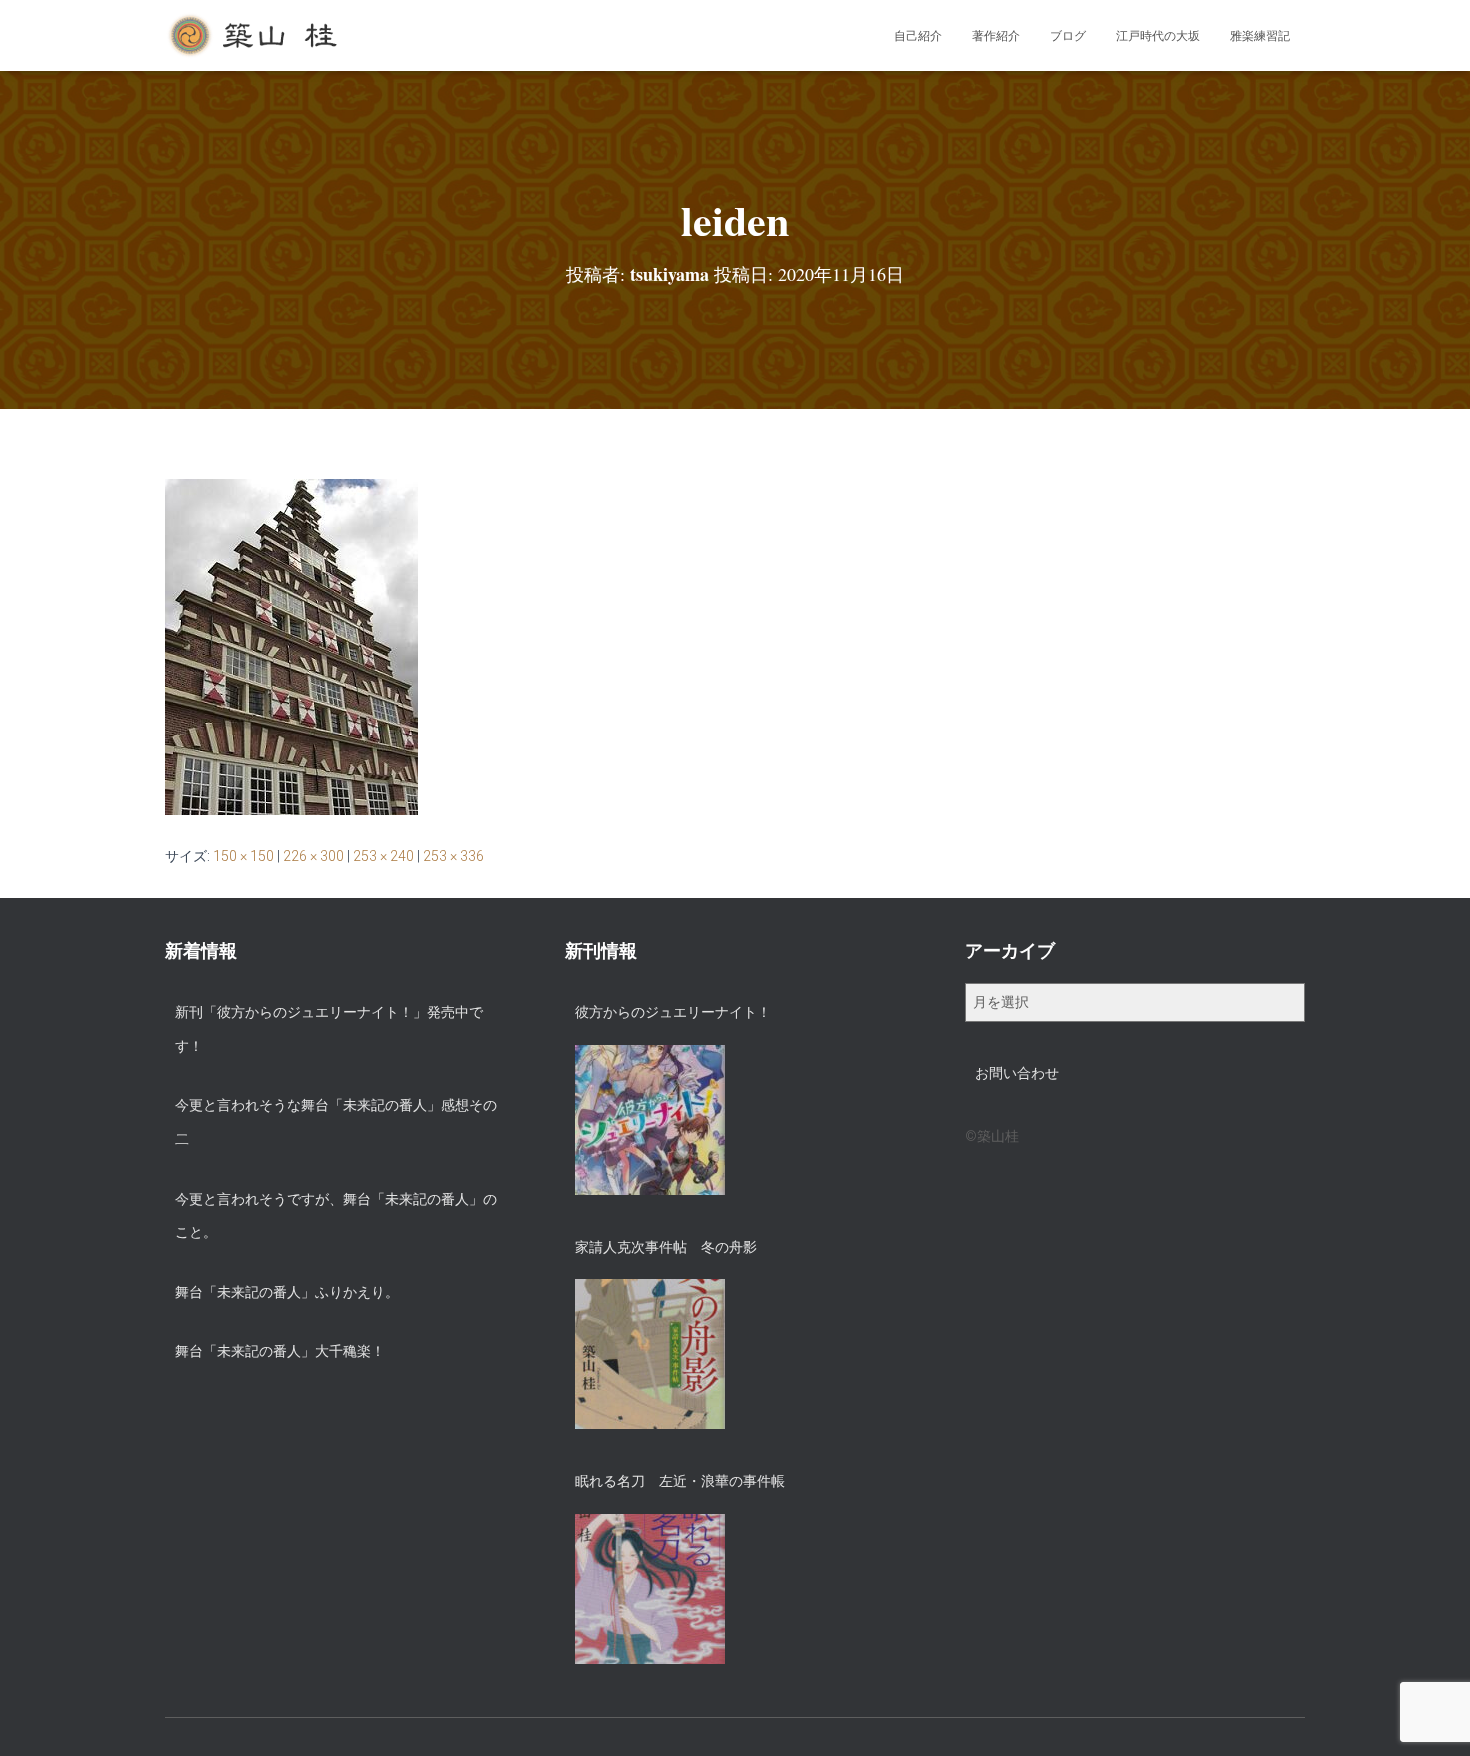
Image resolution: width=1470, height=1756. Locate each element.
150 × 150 (243, 856)
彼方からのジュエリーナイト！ (673, 1012)
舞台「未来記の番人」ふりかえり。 (287, 1292)
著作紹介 (996, 36)
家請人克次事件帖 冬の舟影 (666, 1247)
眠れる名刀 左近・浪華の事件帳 (680, 1481)
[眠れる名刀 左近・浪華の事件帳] (650, 1589)
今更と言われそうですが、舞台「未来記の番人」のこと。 (336, 1216)
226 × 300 (313, 856)
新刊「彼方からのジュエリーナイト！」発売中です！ (329, 1029)
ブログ (1068, 36)
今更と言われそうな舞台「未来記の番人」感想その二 (336, 1122)
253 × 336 (453, 856)
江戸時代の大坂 (1158, 36)
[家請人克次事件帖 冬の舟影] (650, 1354)
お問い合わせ (1017, 1073)
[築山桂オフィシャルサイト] (254, 36)
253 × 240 (383, 856)
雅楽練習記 (1260, 36)
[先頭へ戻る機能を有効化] (1430, 1716)
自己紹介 (918, 36)
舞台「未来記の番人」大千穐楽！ (280, 1351)
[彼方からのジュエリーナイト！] (650, 1120)
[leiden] (291, 646)
